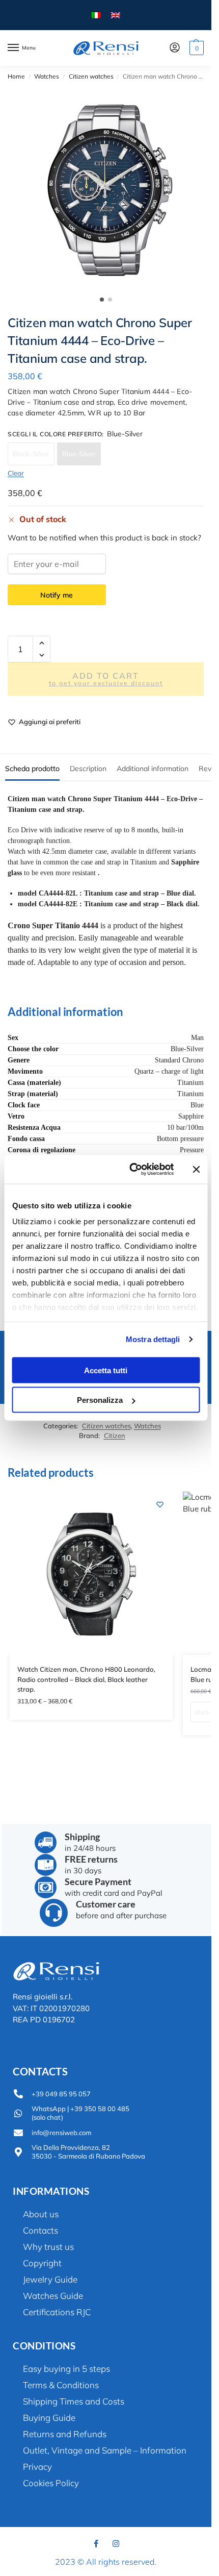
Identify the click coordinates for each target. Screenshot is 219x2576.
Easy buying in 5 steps (66, 2369)
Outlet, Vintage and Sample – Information (105, 2450)
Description (88, 769)
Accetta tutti (106, 1370)
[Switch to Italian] (96, 15)
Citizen (115, 1435)
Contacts (40, 2230)
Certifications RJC (57, 2312)
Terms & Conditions (61, 2385)
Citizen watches (91, 76)
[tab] (32, 767)
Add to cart (106, 679)
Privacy (37, 2467)
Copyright (42, 2263)
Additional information (153, 769)
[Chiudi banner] (196, 1169)
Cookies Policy (51, 2483)
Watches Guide (53, 2296)
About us (41, 2214)
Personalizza (100, 1400)
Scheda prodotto (32, 769)
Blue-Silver (79, 454)
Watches (47, 76)
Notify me (57, 595)
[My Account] (175, 48)
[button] (195, 48)
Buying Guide (49, 2418)
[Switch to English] (116, 15)
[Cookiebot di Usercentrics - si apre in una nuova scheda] (131, 1170)
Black (202, 1712)
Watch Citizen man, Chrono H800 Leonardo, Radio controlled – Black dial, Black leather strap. (86, 1679)
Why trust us (48, 2247)
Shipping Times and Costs (74, 2401)
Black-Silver (31, 454)
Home (16, 76)
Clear (16, 473)
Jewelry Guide (50, 2279)
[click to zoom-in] (109, 189)
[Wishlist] (160, 1504)
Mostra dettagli (153, 1339)
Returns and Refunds (65, 2434)
